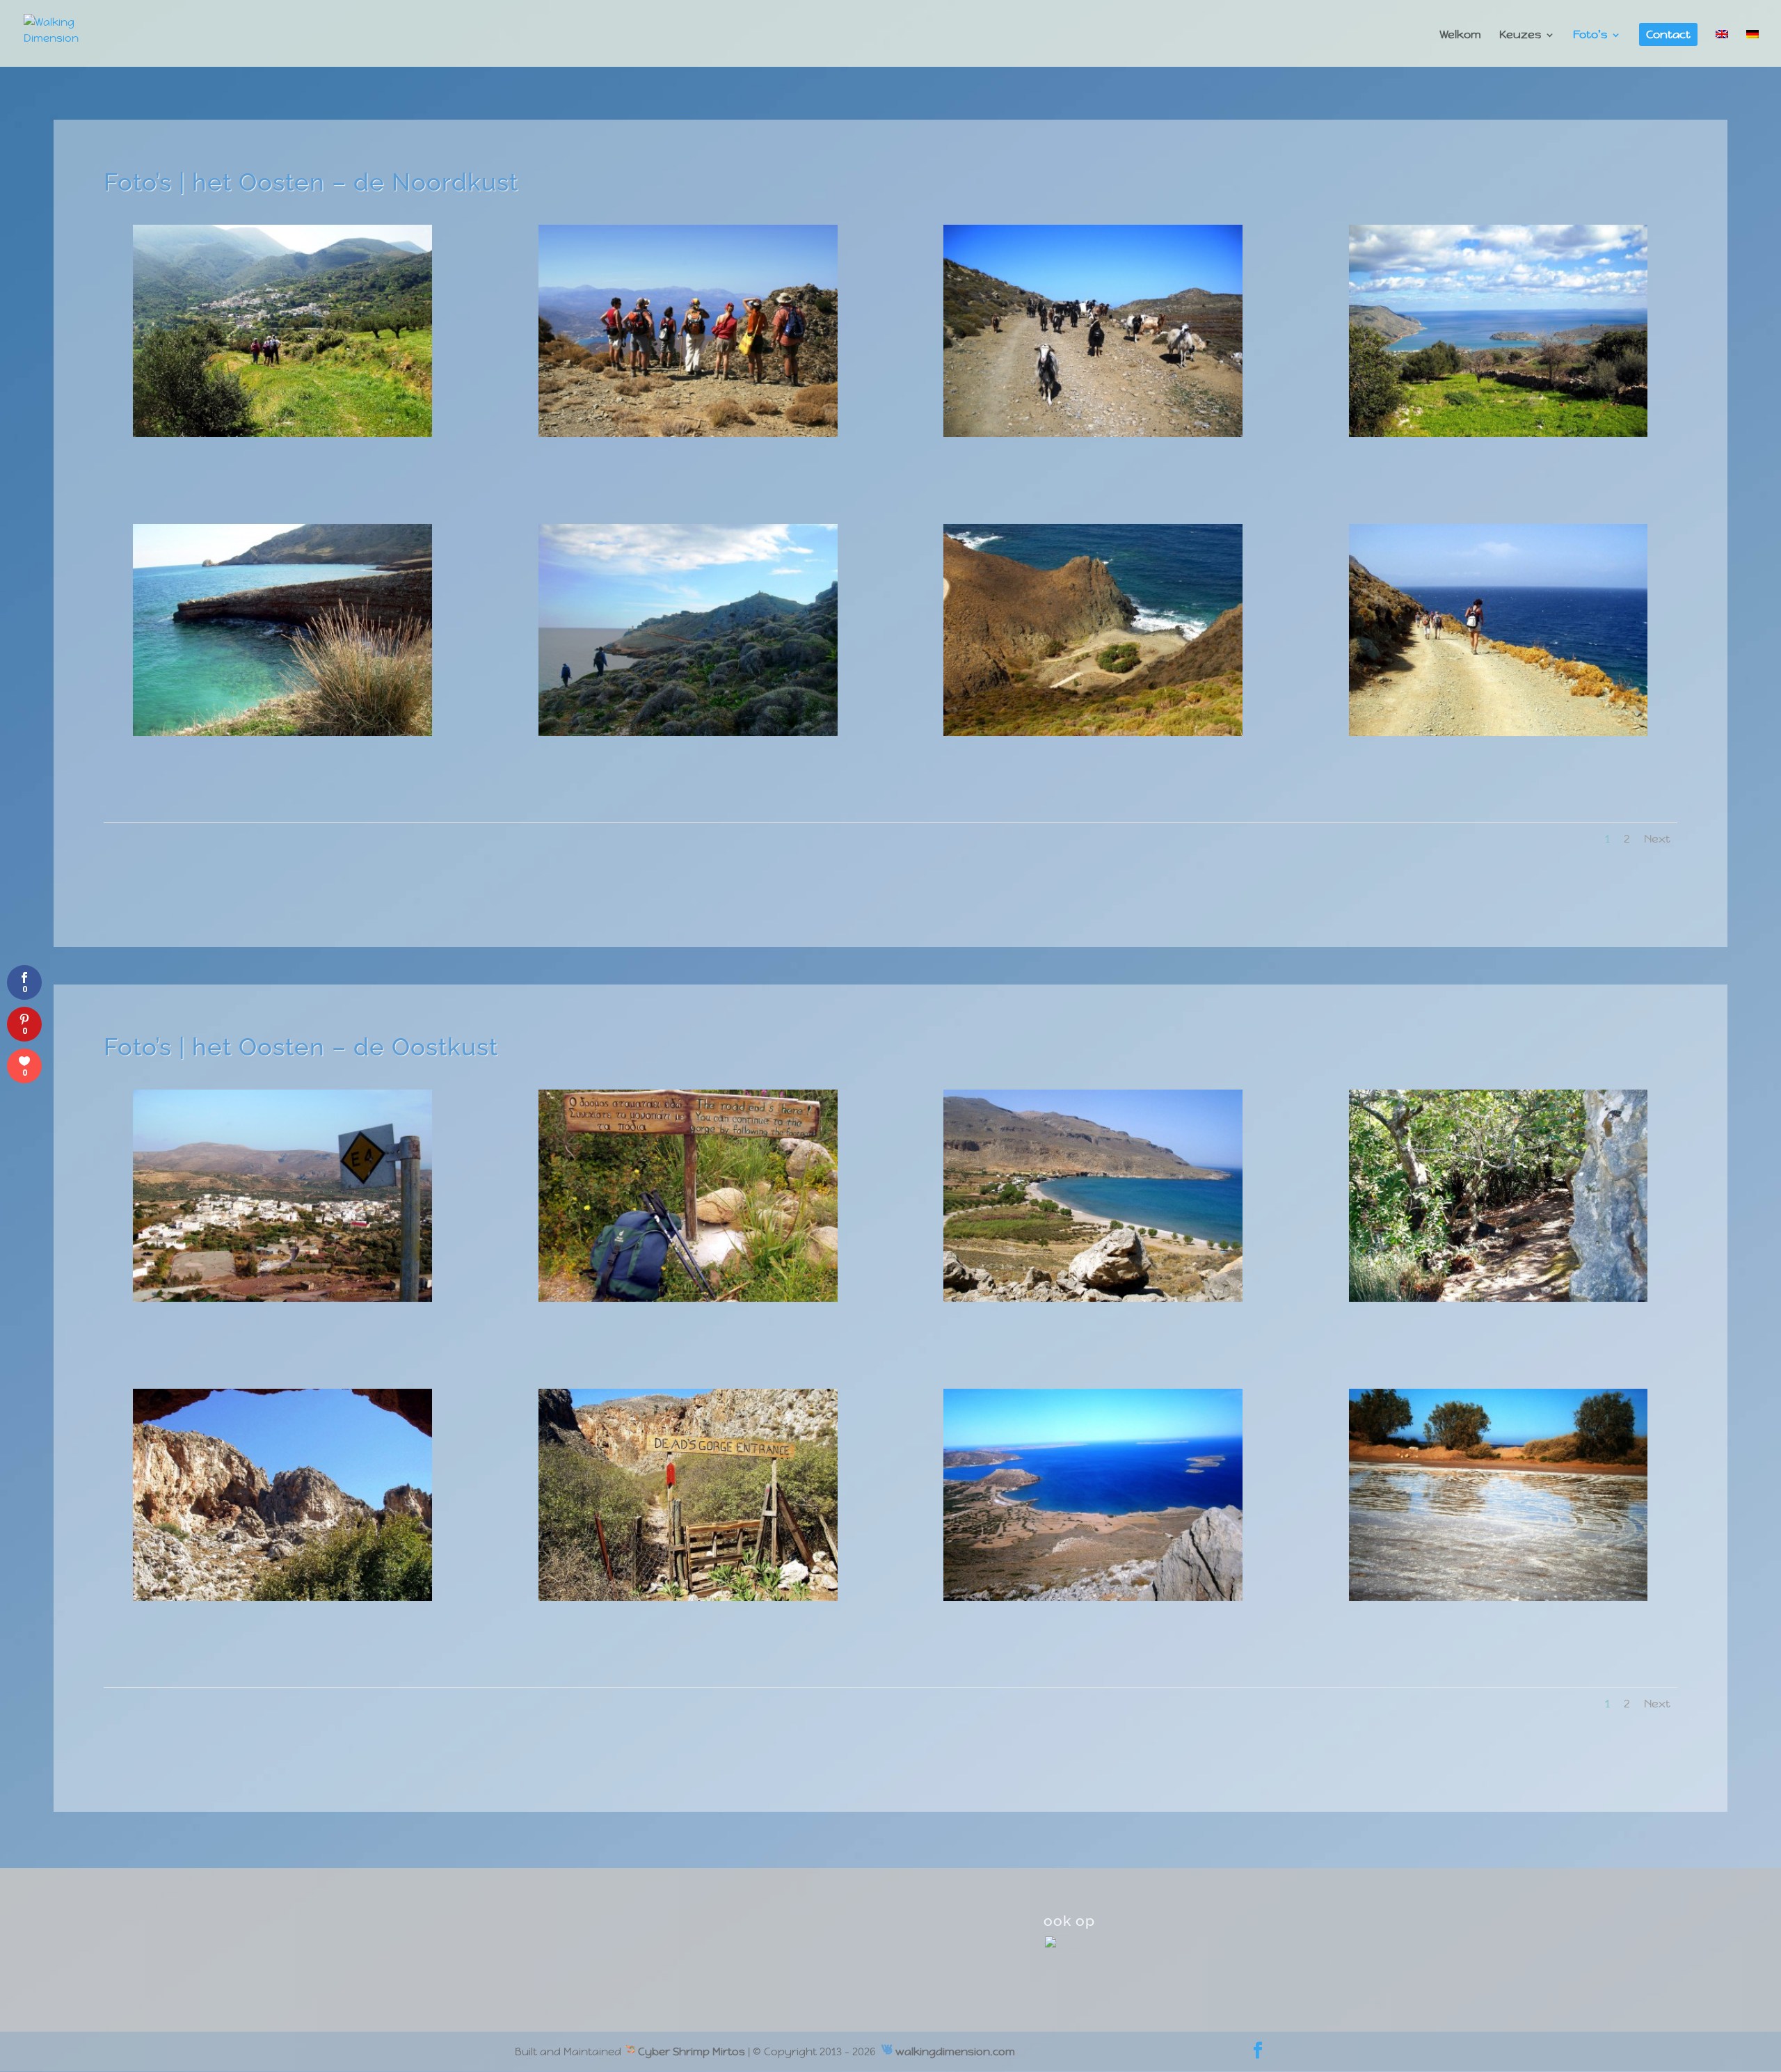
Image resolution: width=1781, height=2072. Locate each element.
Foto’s (1590, 36)
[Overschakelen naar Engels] (1722, 46)
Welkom (1460, 36)
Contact (1668, 36)
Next (1657, 839)
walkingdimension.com (955, 2051)
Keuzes (1520, 36)
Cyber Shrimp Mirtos (690, 2051)
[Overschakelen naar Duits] (1752, 46)
